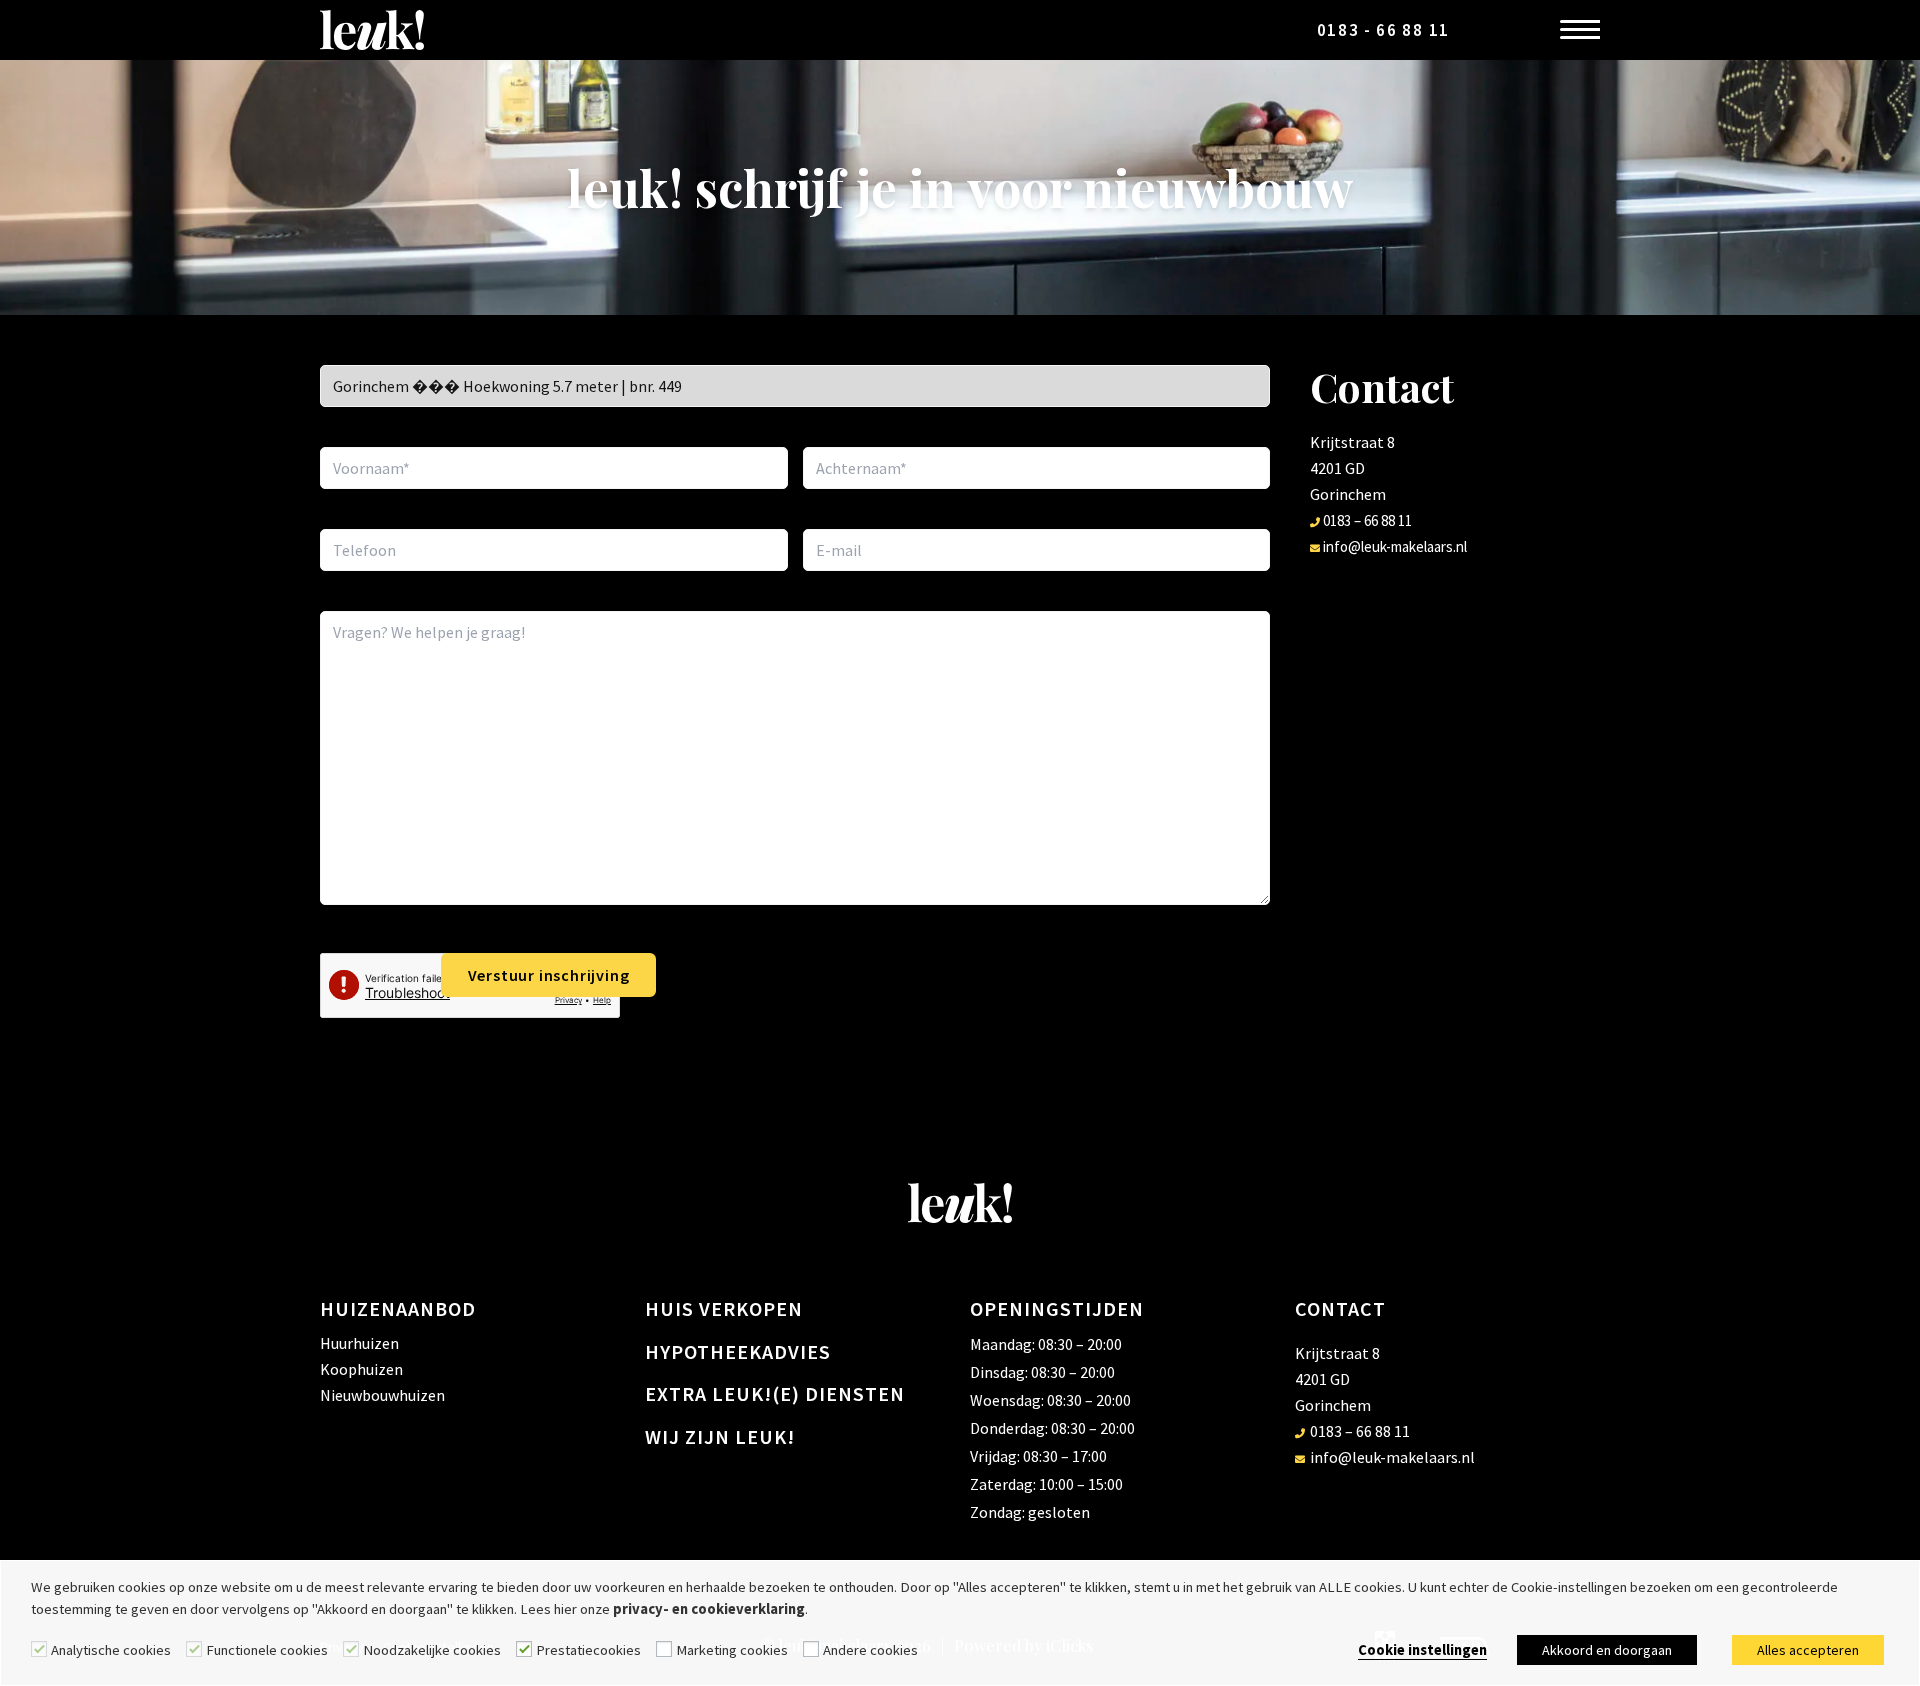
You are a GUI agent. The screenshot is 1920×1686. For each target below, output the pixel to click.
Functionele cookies (267, 1650)
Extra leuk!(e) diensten (775, 1393)
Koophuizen (361, 1369)
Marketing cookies (732, 1650)
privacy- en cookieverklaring (709, 1609)
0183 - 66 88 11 (1384, 30)
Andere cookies (870, 1650)
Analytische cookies (111, 1650)
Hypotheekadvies (738, 1351)
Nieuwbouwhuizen (382, 1395)
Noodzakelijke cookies (432, 1650)
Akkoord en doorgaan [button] (1607, 1650)
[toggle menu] (1575, 30)
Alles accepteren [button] (1808, 1650)
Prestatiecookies (588, 1650)
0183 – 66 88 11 (1366, 520)
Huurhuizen (359, 1343)
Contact (1340, 1309)
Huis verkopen (724, 1308)
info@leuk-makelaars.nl (1393, 546)
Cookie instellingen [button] (1422, 1650)
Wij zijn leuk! (720, 1436)
